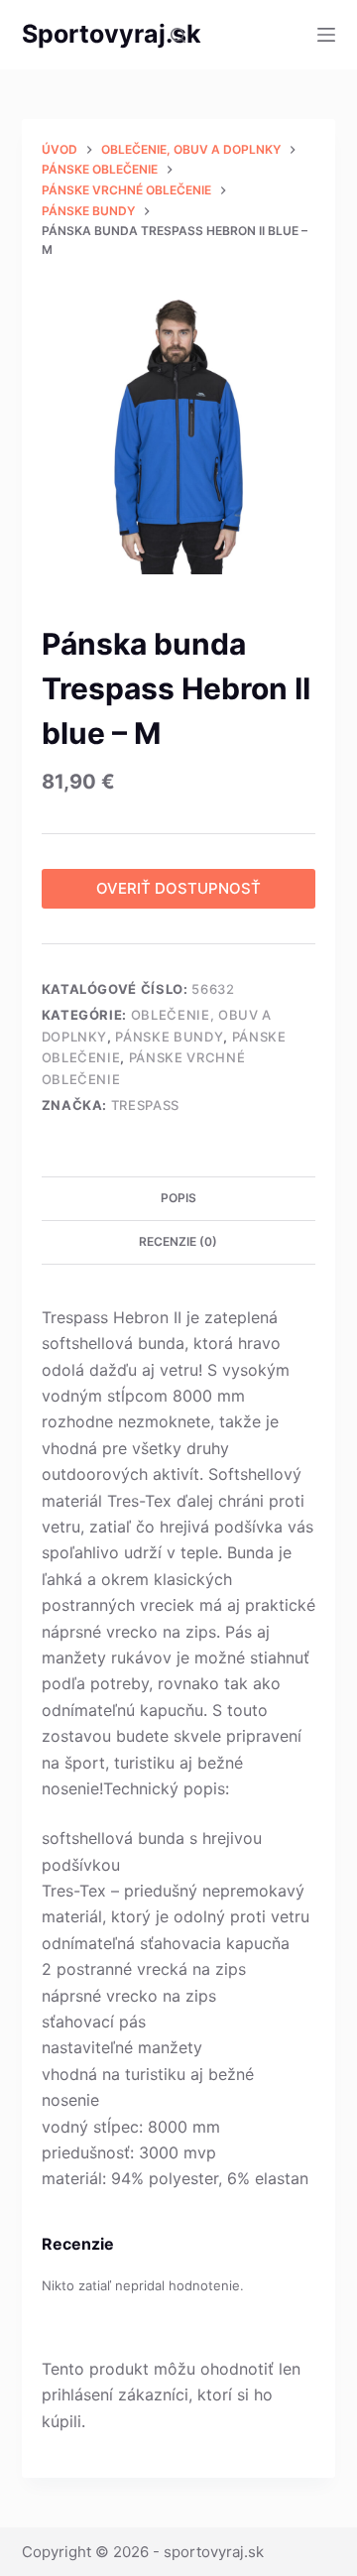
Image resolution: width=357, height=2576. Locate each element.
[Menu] (326, 35)
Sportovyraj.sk (112, 34)
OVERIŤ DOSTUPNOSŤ (178, 888)
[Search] (178, 35)
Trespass (145, 1105)
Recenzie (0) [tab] (178, 1241)
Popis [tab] (178, 1198)
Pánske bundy (169, 1037)
